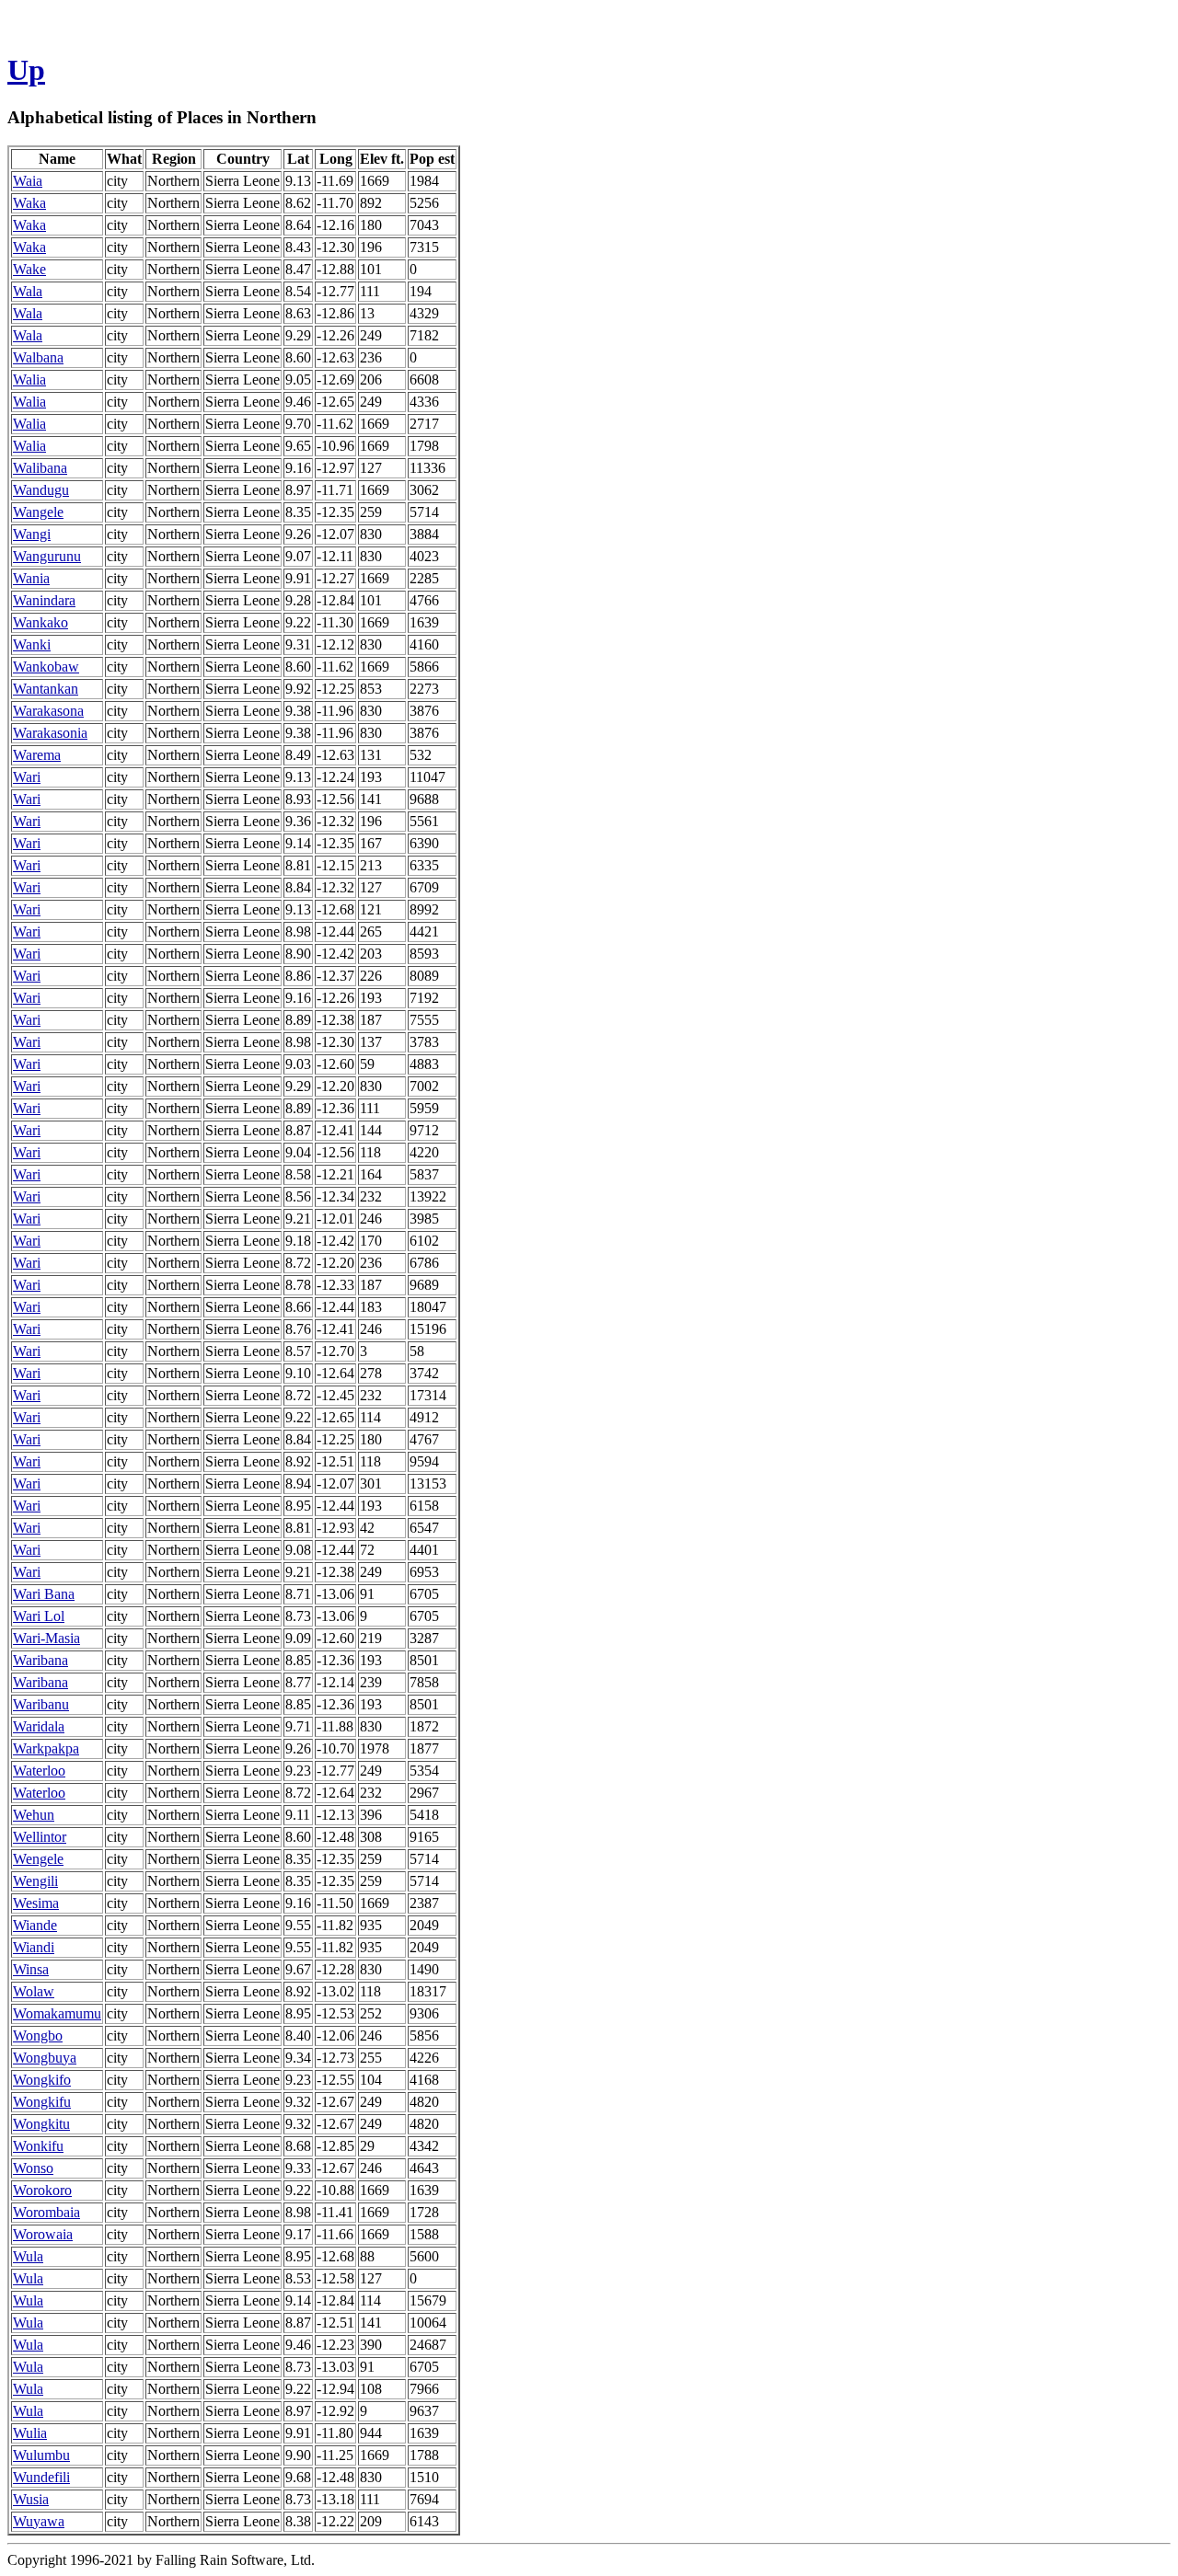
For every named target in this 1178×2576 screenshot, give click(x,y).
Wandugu (41, 490)
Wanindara (44, 600)
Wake (29, 269)
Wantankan (46, 689)
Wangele (38, 512)
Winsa (31, 1969)
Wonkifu (38, 2146)
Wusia (31, 2499)
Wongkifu (42, 2102)
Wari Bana (44, 1594)
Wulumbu (41, 2455)
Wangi (32, 534)
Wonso (33, 2168)
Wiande (35, 1925)
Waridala (39, 1726)
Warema (37, 755)
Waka (29, 203)
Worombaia (46, 2212)
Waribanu (41, 1704)
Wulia (30, 2433)
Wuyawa (39, 2521)
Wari (27, 777)
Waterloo (39, 1771)
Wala (28, 291)
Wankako (40, 622)
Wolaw (34, 1991)
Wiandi (34, 1947)
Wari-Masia (46, 1638)
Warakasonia (50, 733)
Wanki (32, 644)
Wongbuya (45, 2058)
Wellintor (40, 1837)
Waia (28, 181)
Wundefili (41, 2477)
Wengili (35, 1881)
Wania (31, 578)
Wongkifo (42, 2080)
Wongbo (38, 2035)
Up (26, 70)
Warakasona (48, 711)
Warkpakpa (46, 1748)
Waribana (40, 1660)
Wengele (38, 1859)
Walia (29, 379)
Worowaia (43, 2234)
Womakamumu (57, 2013)
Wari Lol (39, 1616)
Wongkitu (41, 2124)
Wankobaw (46, 667)
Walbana (38, 357)
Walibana (40, 468)
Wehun (34, 1815)
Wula (28, 2256)
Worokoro (42, 2190)
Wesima (36, 1903)
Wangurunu (47, 556)
